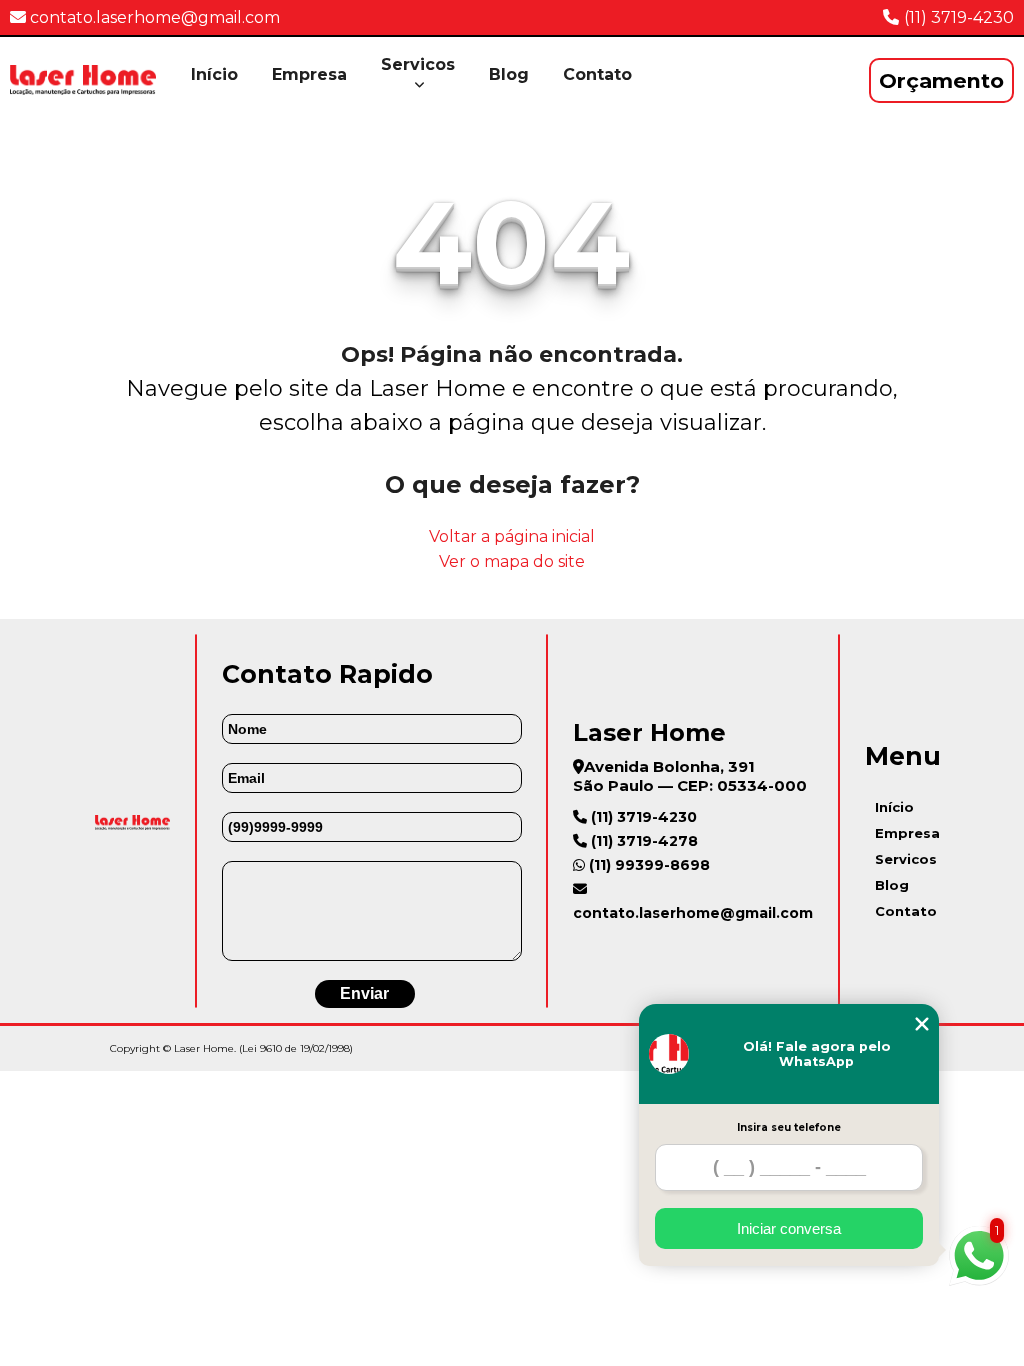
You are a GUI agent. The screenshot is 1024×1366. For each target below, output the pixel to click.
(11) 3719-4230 (959, 17)
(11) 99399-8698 (647, 865)
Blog (509, 74)
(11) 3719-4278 (642, 841)
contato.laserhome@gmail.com (153, 17)
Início (214, 74)
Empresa (309, 74)
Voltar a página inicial (512, 536)
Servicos (418, 64)
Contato (597, 74)
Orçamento (941, 80)
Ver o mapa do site (512, 561)
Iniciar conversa (789, 1228)
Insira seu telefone (789, 1127)
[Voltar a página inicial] (83, 80)
